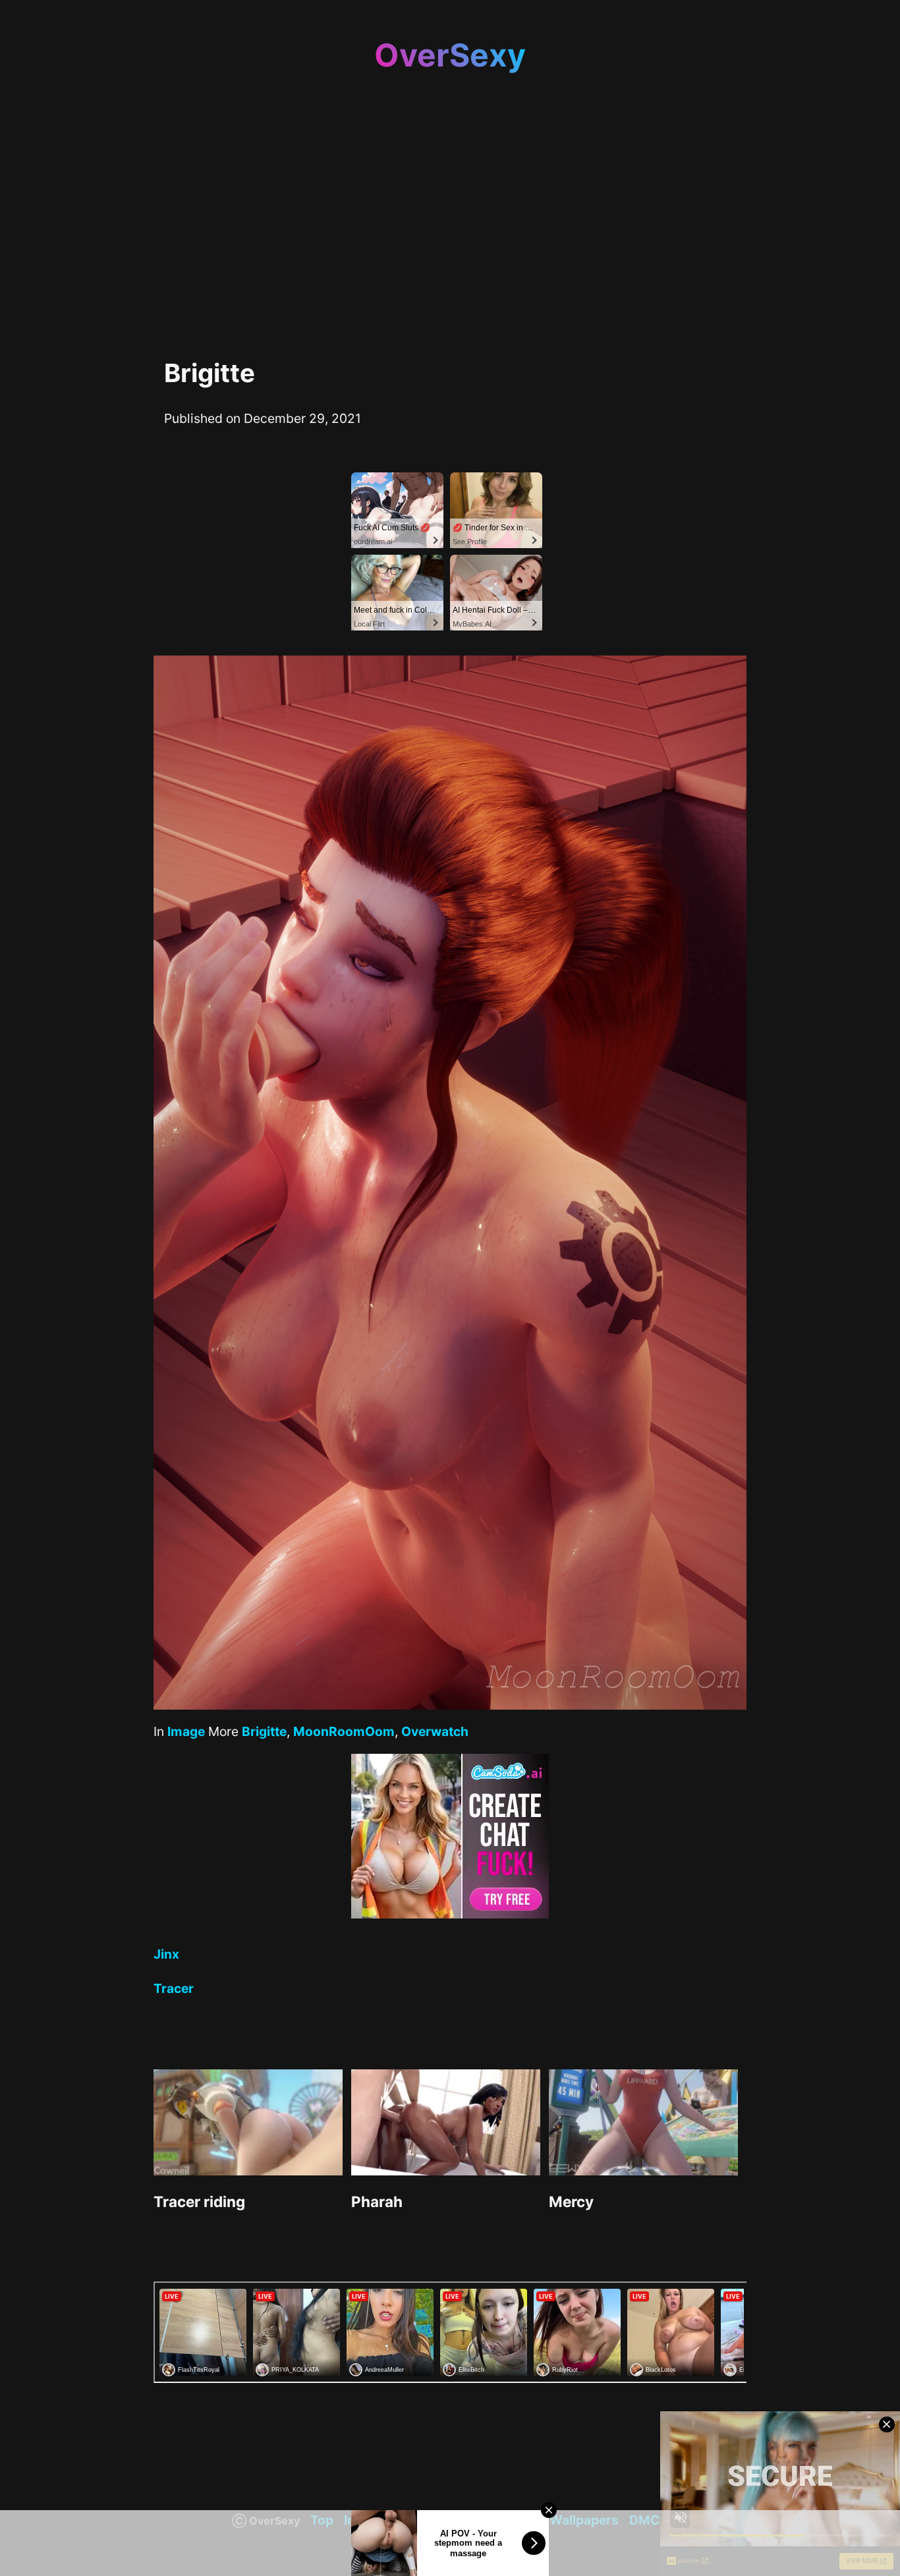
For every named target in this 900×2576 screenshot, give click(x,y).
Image (186, 1731)
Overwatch (435, 1731)
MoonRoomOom (344, 1731)
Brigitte (264, 1731)
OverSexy (450, 55)
